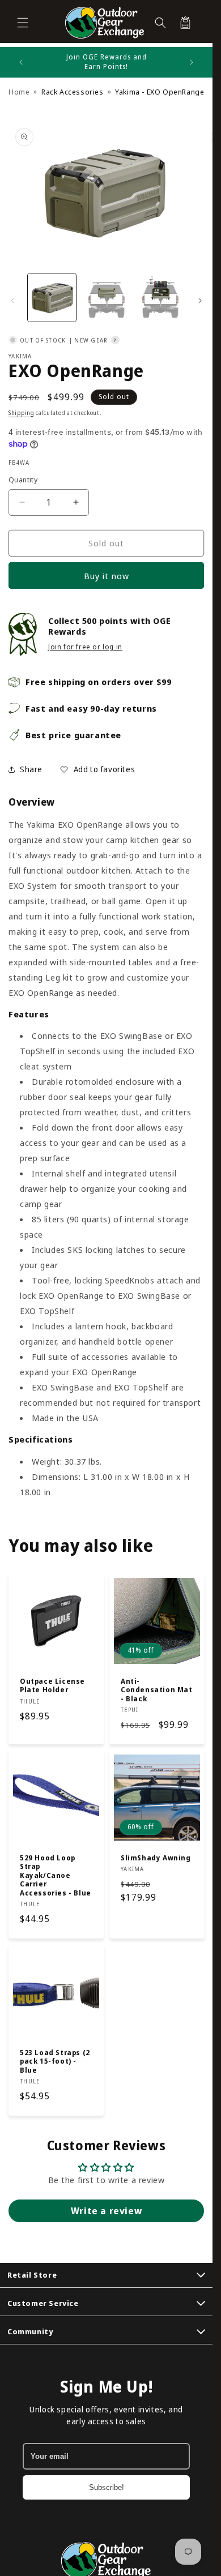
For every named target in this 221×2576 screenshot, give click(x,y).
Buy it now (107, 576)
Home (19, 92)
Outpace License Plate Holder (52, 1685)
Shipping (22, 413)
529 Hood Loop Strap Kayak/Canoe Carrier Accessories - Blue (56, 1876)
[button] (23, 23)
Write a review (106, 2211)
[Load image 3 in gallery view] (160, 298)
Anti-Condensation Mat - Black (157, 1690)
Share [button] (31, 769)
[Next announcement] (192, 62)
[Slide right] (200, 301)
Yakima (20, 356)
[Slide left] (12, 301)
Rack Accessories (73, 92)
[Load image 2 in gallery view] (106, 298)
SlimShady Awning (156, 1858)
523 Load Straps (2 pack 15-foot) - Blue (55, 2061)
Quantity (23, 480)
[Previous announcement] (21, 62)
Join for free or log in (85, 647)
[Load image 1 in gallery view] (52, 298)
